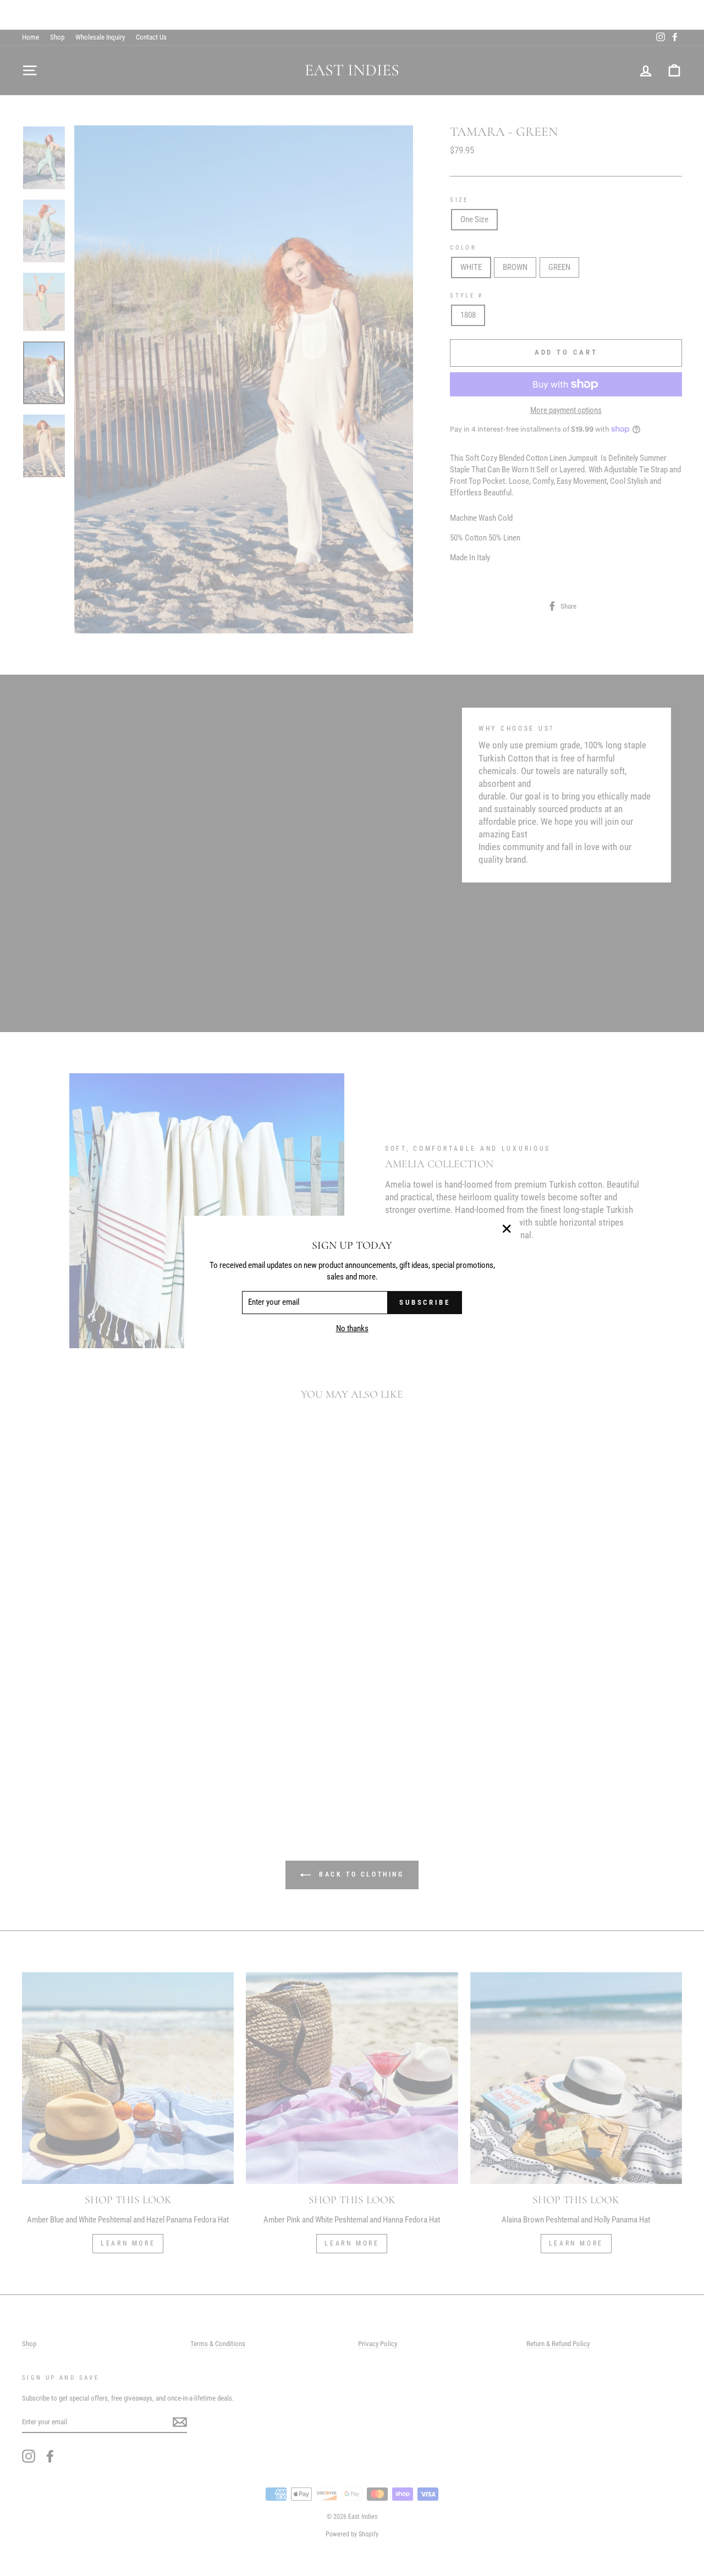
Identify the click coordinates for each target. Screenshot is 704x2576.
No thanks (352, 1329)
